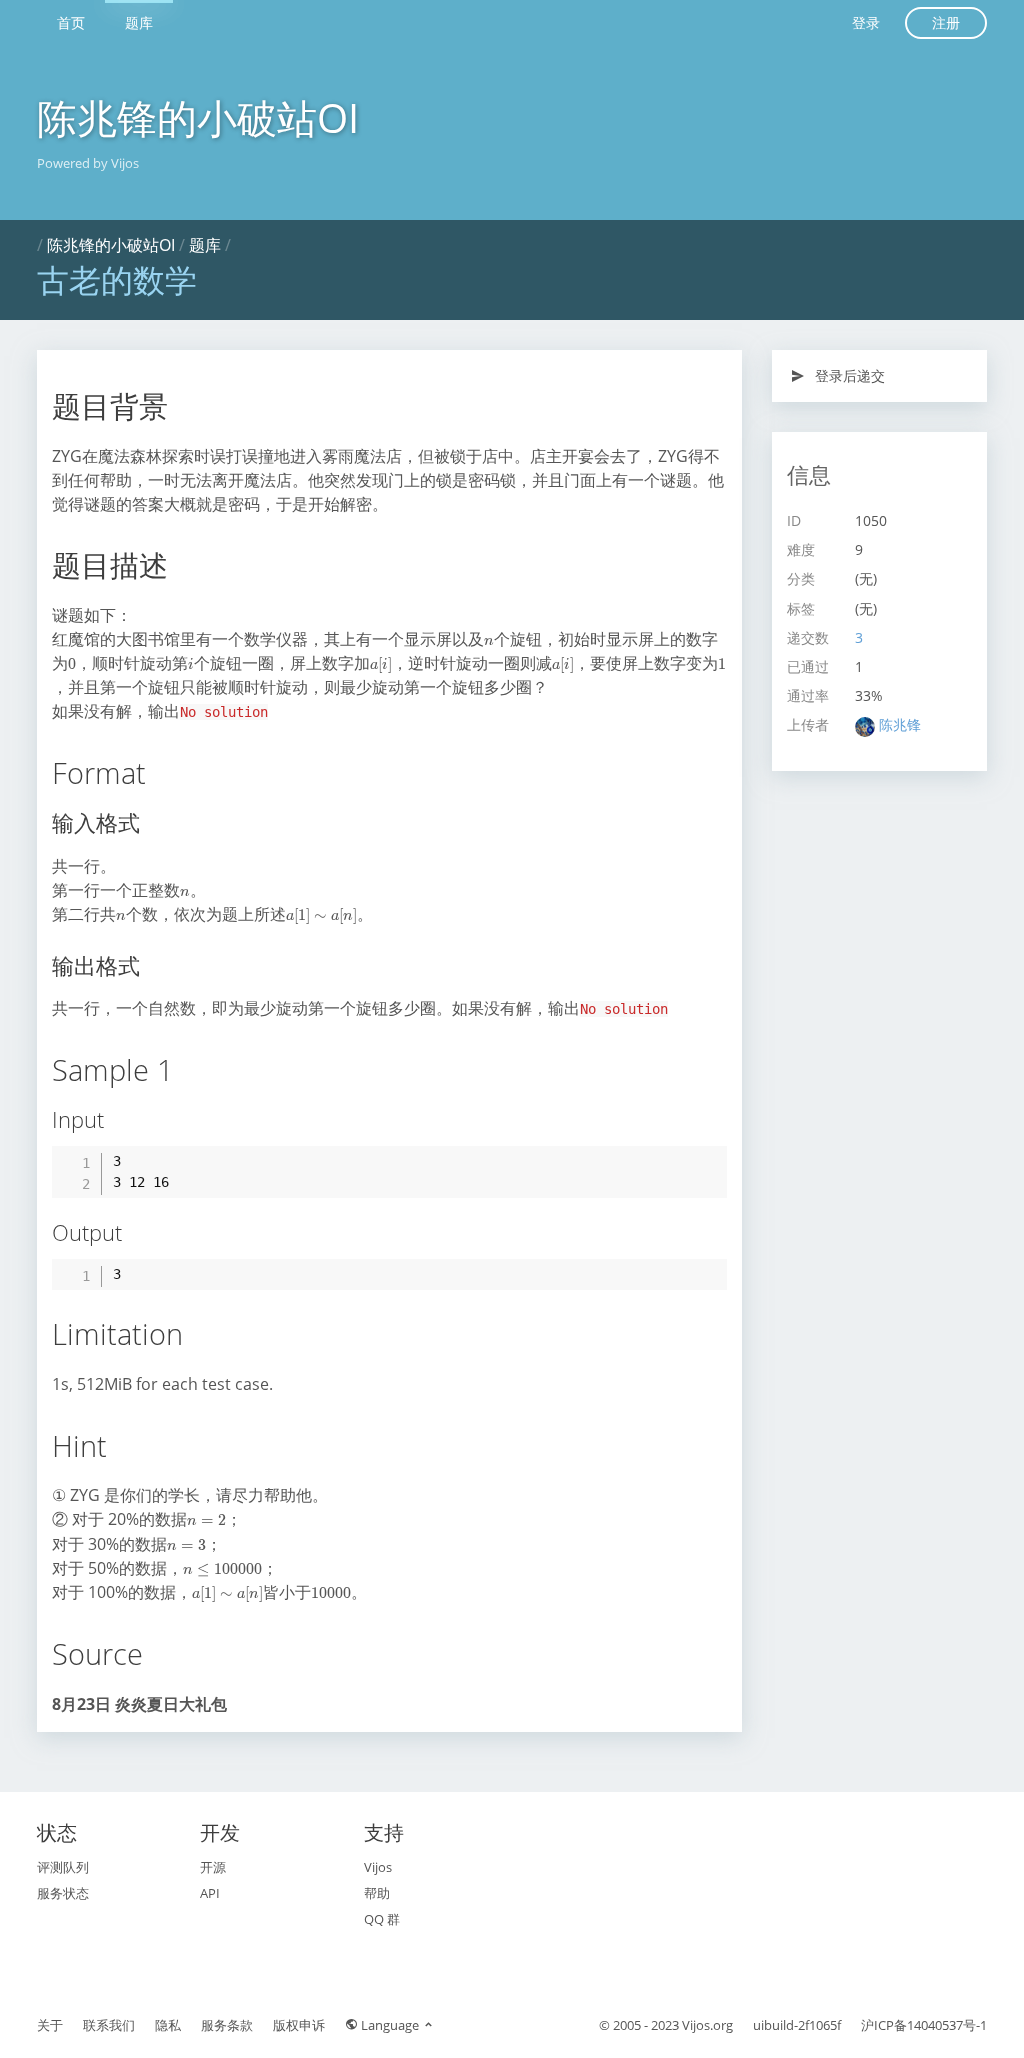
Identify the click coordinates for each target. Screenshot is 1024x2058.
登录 (866, 22)
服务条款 (227, 2025)
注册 (946, 22)
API (210, 1893)
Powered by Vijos (88, 163)
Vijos (378, 1867)
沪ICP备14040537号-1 (924, 2025)
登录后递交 (848, 375)
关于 (50, 2025)
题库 (139, 22)
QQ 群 (382, 1919)
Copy (701, 1160)
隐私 (168, 2025)
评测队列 (63, 1867)
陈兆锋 (900, 724)
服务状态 (63, 1893)
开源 (213, 1867)
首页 (71, 22)
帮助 (377, 1893)
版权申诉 (299, 2025)
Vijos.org (707, 2025)
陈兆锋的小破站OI (198, 117)
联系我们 (109, 2025)
